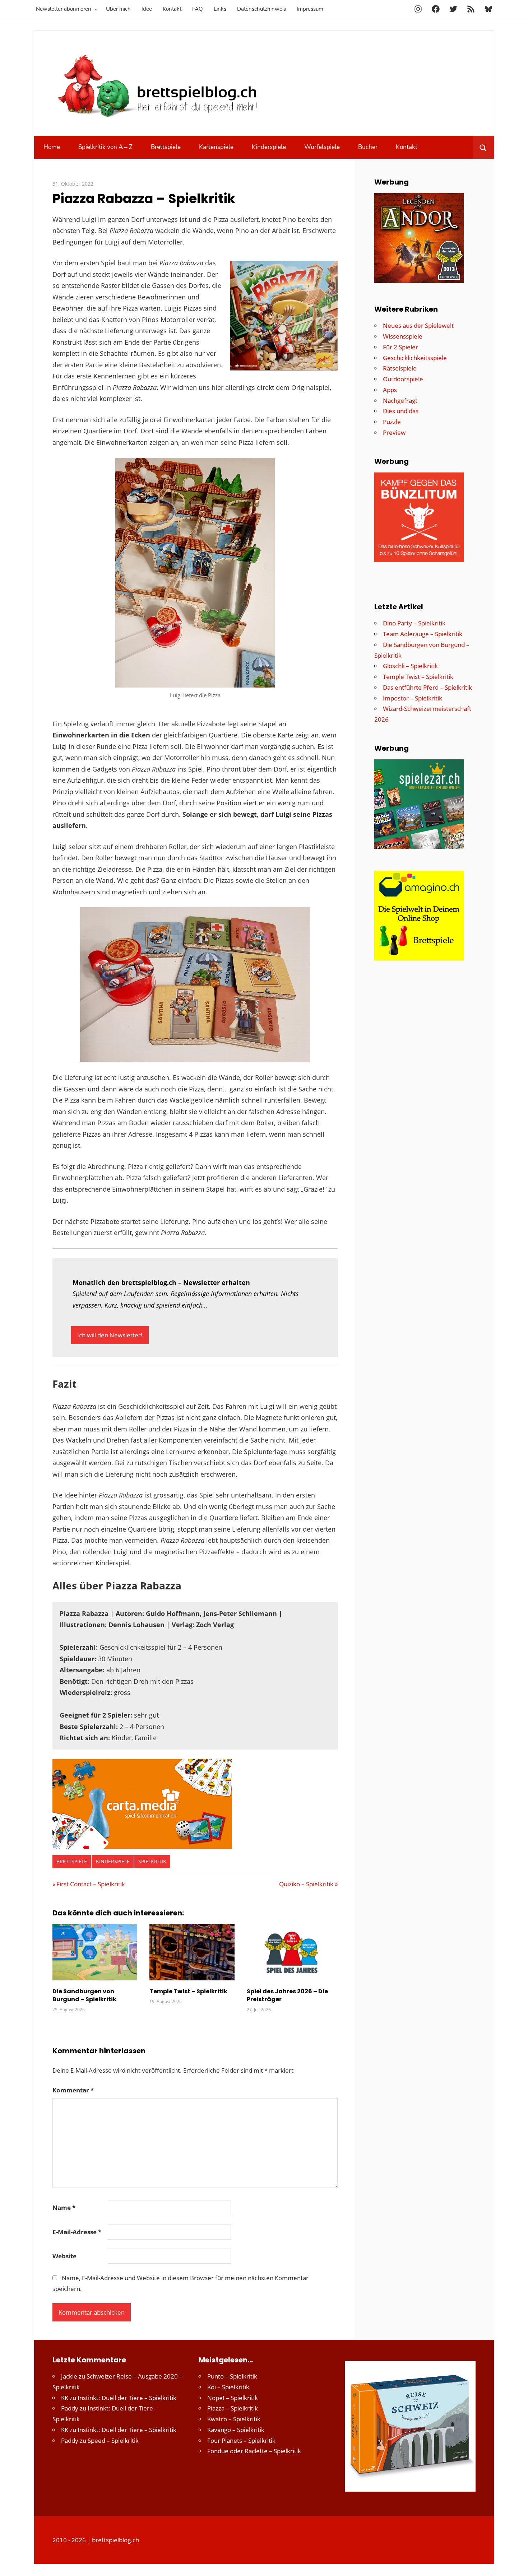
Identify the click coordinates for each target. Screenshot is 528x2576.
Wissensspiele (403, 336)
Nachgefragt (400, 400)
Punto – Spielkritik (232, 2376)
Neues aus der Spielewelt (418, 325)
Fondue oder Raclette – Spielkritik (254, 2451)
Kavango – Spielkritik (236, 2430)
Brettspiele (166, 147)
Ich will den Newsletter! (110, 1335)
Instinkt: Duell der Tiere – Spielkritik (127, 2398)
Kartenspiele (216, 147)
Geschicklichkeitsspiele (415, 358)
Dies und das (401, 411)
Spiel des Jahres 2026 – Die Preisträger (287, 1995)
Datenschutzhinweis (261, 9)
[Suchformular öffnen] (483, 147)
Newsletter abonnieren (64, 9)
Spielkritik (152, 1861)
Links (220, 9)
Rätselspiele (400, 368)
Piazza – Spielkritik (233, 2408)
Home (52, 147)
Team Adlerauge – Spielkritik (423, 634)
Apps (390, 390)
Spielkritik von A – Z (105, 147)
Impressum (310, 9)
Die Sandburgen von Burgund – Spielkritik (84, 1995)
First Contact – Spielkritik (91, 1884)
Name (64, 2207)
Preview (394, 432)
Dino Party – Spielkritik (414, 623)
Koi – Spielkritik (228, 2387)
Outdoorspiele (403, 379)
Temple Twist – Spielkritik (188, 1991)
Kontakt (172, 9)
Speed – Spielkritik (113, 2440)
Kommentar (73, 2090)
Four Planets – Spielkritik (241, 2440)
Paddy (70, 2408)
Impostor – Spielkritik (413, 698)
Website (64, 2256)
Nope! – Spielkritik (233, 2398)
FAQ (198, 9)
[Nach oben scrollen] (516, 2564)
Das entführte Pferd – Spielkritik (427, 687)
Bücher (368, 147)
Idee (147, 9)
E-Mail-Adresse (77, 2232)
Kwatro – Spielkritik (234, 2419)
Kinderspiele (269, 147)
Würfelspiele (322, 147)
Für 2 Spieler (400, 347)
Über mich (118, 9)
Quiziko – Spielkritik (306, 1884)
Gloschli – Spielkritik (410, 666)
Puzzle (392, 422)
